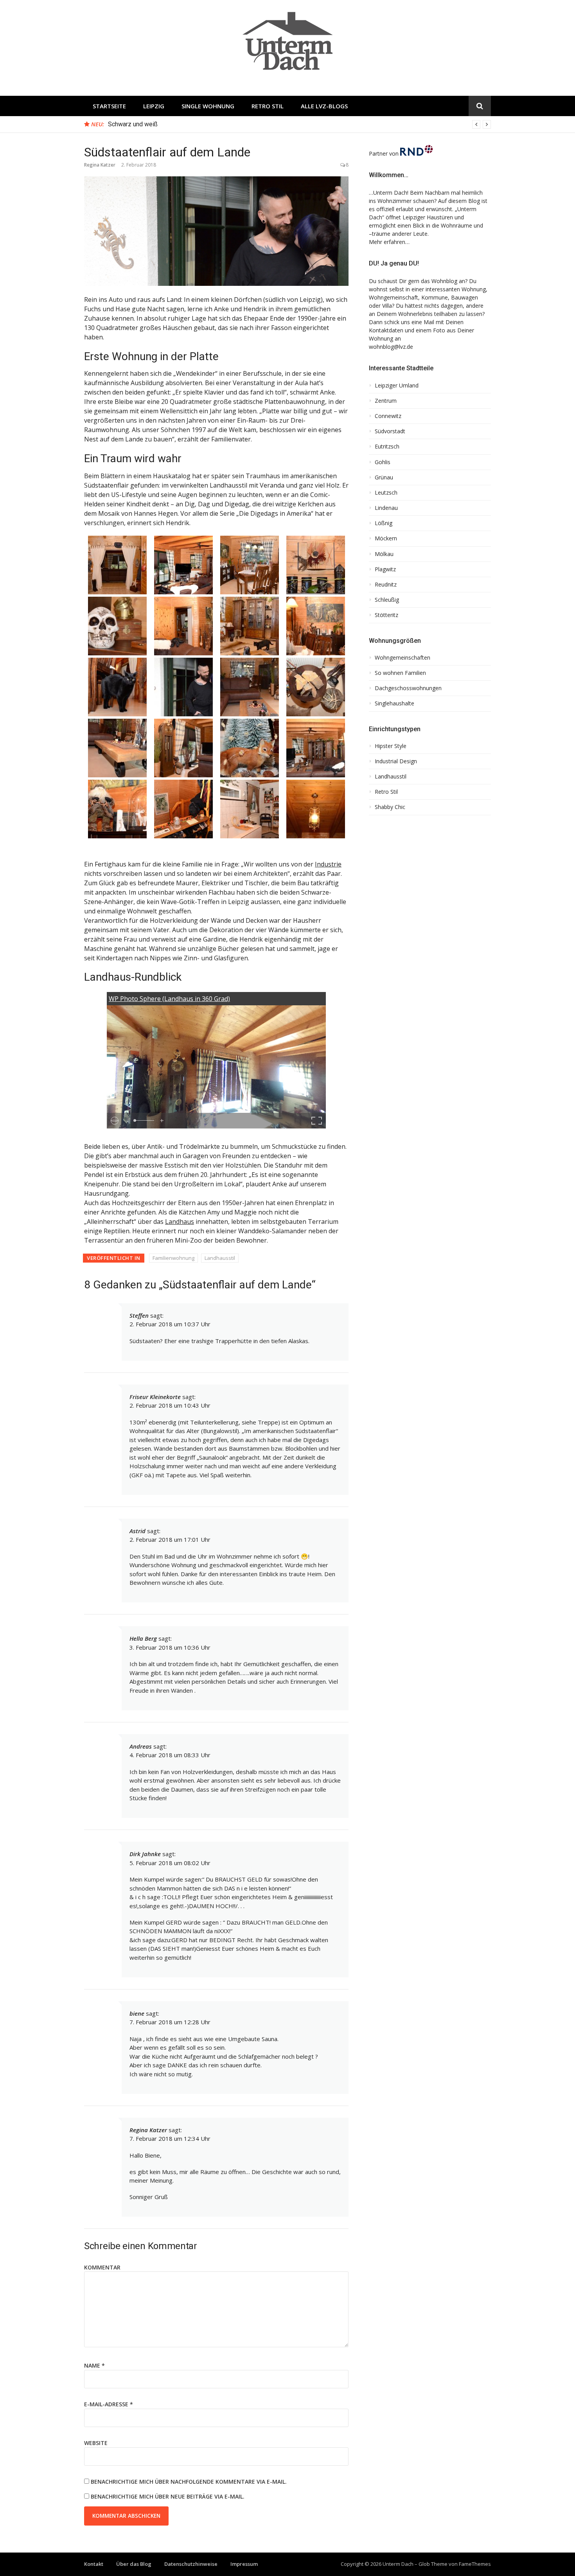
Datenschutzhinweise (191, 2564)
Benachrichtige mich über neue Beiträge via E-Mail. (168, 2496)
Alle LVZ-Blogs (324, 106)
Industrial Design (396, 761)
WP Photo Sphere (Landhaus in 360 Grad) (169, 999)
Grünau (384, 477)
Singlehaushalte (394, 703)
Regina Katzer (100, 165)
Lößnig (384, 523)
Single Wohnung (208, 106)
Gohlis (383, 462)
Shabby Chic (390, 807)
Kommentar (102, 2267)
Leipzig (154, 106)
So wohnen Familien (400, 673)
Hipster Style (391, 746)
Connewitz (388, 416)
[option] (299, 124)
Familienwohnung (173, 1258)
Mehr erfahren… (389, 242)
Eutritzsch (387, 447)
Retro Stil (268, 106)
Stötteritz (386, 615)
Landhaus (180, 1222)
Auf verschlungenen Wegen (145, 124)
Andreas (141, 1746)
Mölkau (384, 554)
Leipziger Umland (397, 386)
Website (96, 2443)
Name (94, 2365)
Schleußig (387, 600)
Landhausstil (220, 1258)
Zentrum (386, 401)
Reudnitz (386, 585)
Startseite (109, 106)
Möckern (386, 538)
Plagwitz (385, 569)
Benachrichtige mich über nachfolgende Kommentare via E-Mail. (189, 2482)
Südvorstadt (390, 431)
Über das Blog (134, 2564)
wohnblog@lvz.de (391, 347)
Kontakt (94, 2564)
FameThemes (475, 2564)
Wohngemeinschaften (402, 658)
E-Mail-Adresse (109, 2404)
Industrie (328, 864)
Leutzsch (386, 493)
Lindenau (386, 508)
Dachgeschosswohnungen (408, 688)
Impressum (244, 2564)
